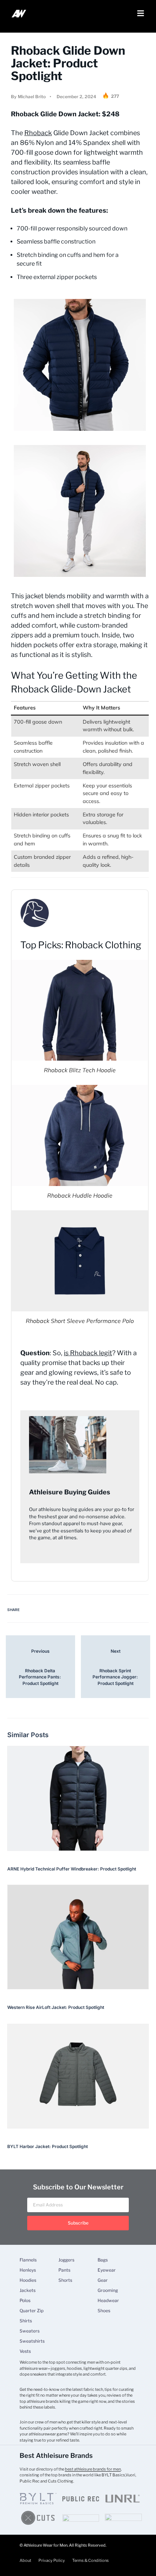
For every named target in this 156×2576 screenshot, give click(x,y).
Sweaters (30, 2331)
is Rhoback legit (88, 1353)
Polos (25, 2301)
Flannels (28, 2260)
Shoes (104, 2311)
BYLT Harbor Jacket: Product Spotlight (48, 2146)
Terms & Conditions (91, 2560)
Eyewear (107, 2270)
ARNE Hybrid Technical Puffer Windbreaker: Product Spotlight (72, 1869)
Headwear (108, 2301)
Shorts (65, 2280)
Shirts (26, 2321)
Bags (103, 2260)
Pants (64, 2270)
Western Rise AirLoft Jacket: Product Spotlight (56, 2007)
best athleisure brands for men (93, 2469)
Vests (25, 2351)
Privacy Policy (52, 2560)
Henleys (28, 2270)
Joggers (66, 2260)
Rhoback (38, 133)
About (25, 2560)
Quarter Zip (32, 2311)
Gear (103, 2280)
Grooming (108, 2290)
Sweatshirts (32, 2341)
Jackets (28, 2290)
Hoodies (28, 2280)
